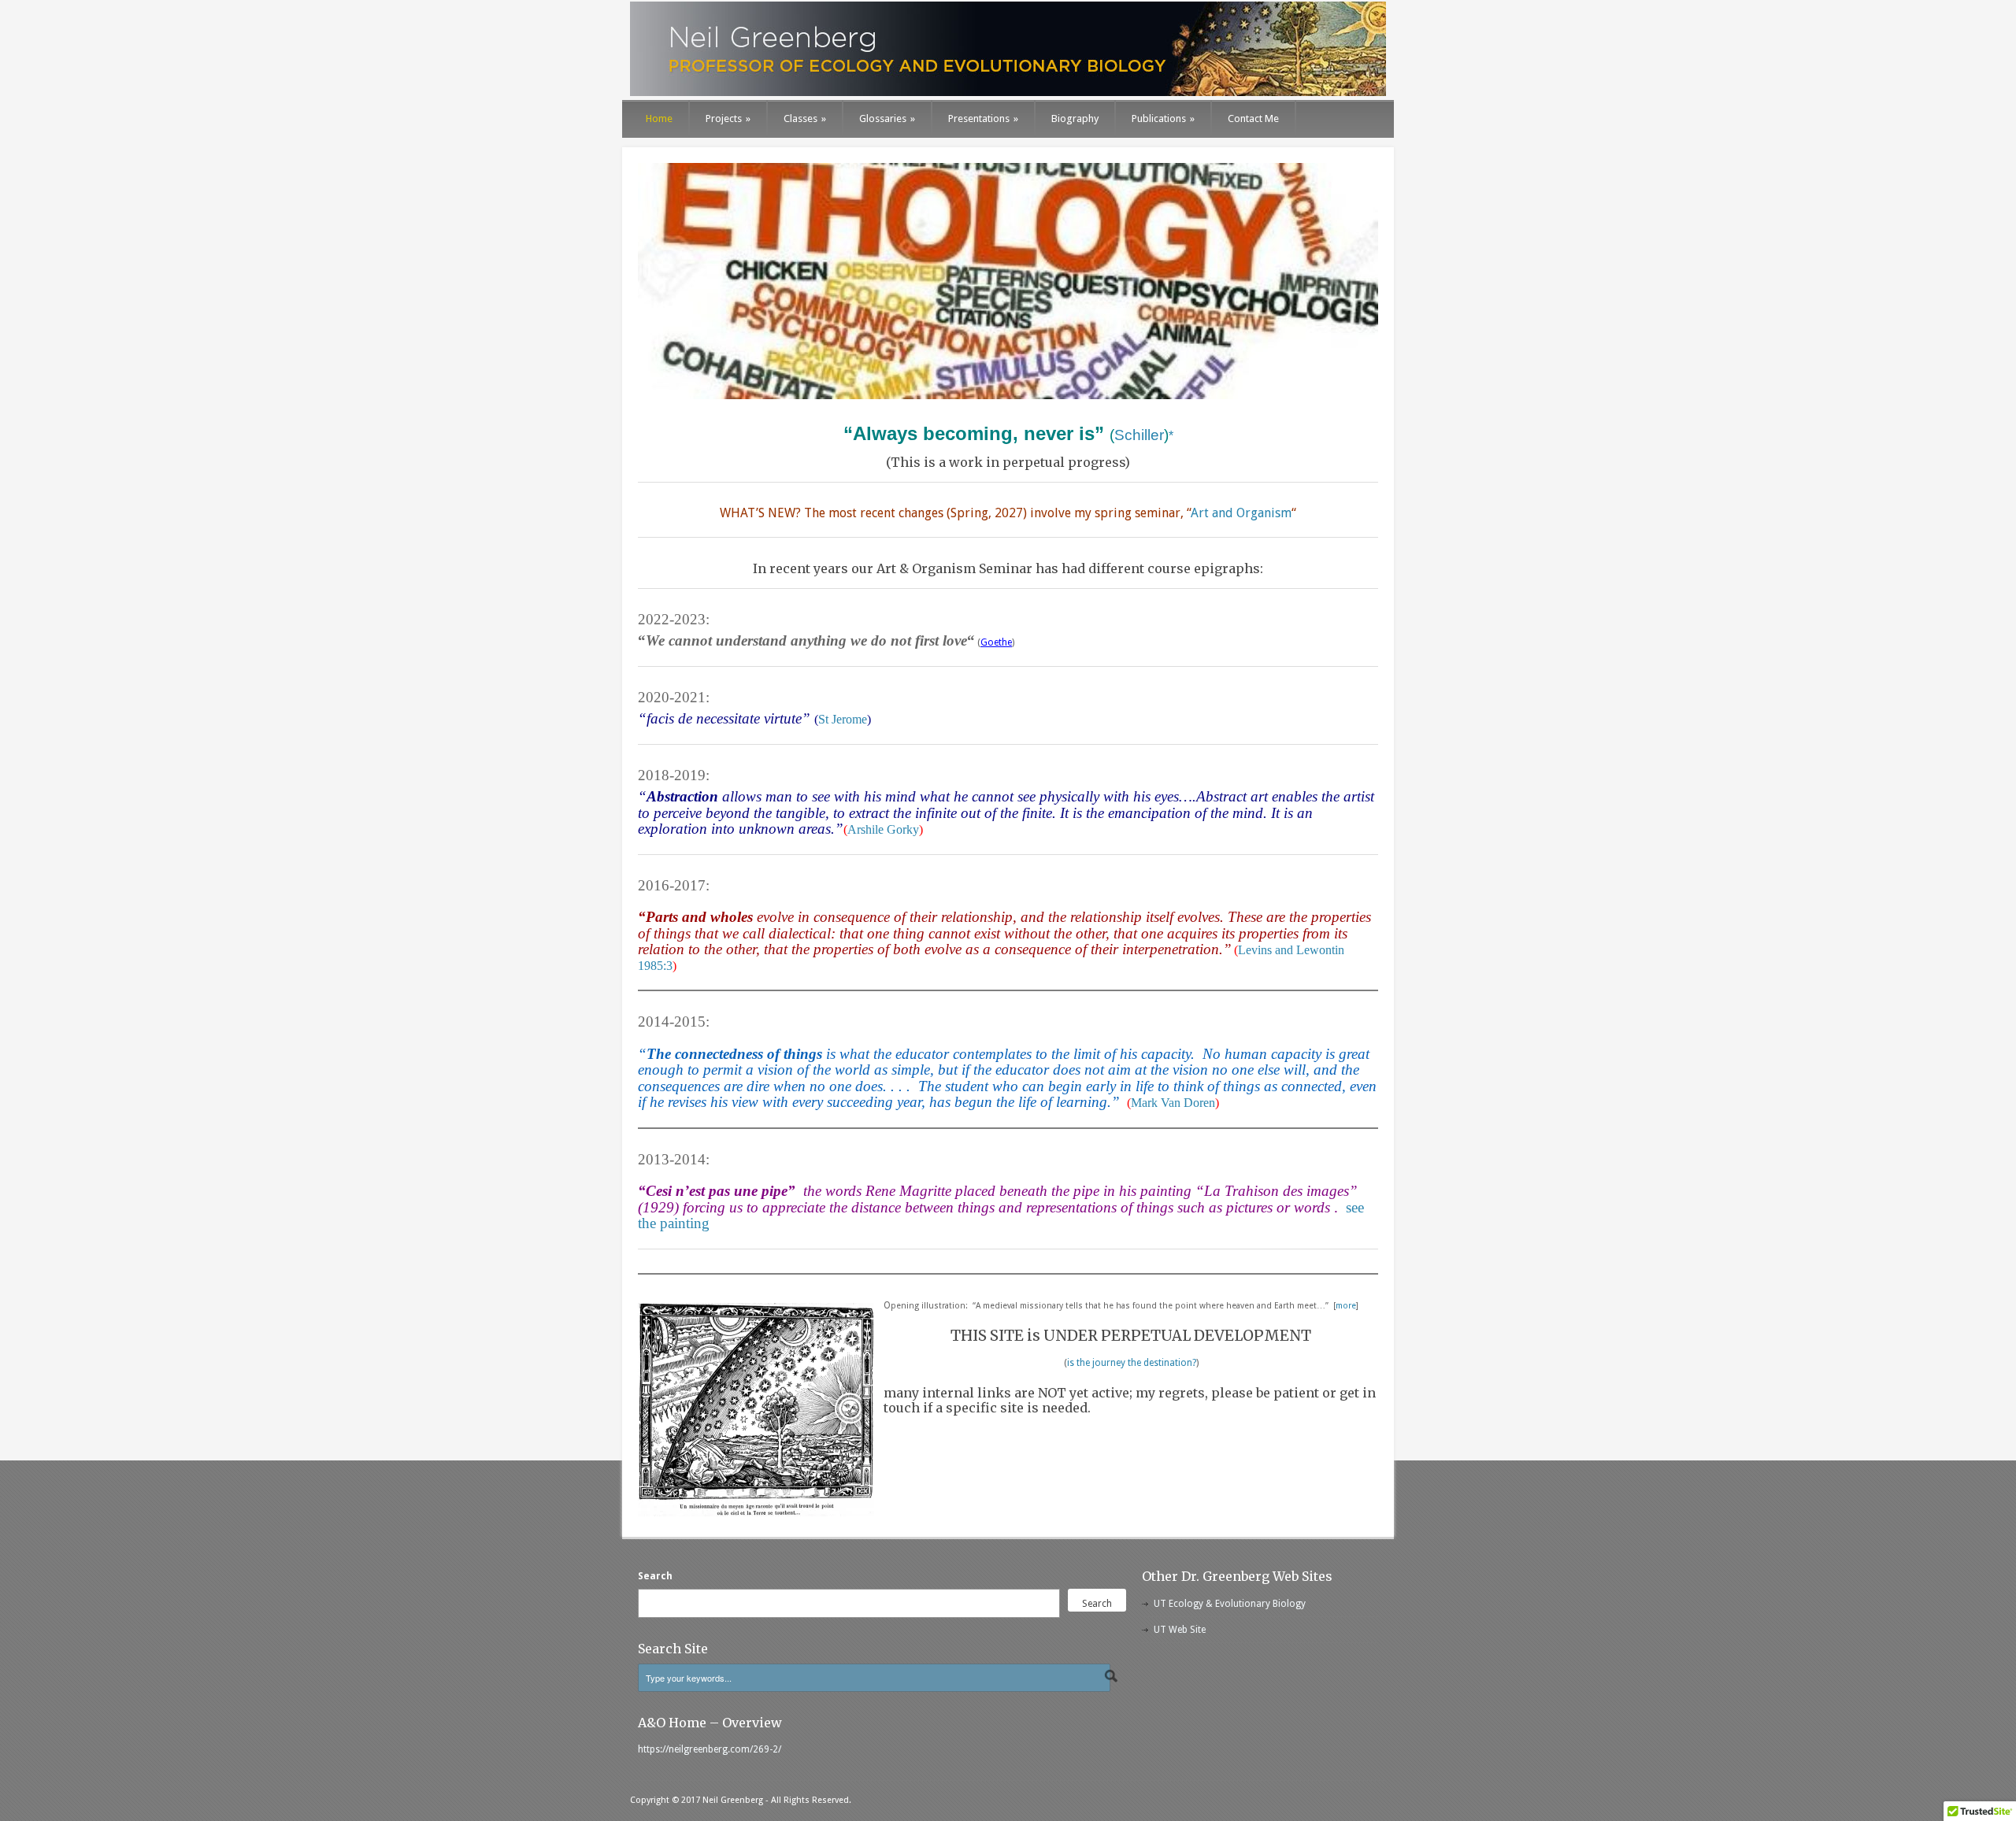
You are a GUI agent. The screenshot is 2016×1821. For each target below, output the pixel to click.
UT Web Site (1180, 1630)
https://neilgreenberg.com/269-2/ (710, 1749)
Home (659, 118)
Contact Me (1253, 118)
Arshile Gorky (883, 829)
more (1346, 1306)
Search (655, 1576)
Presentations (983, 118)
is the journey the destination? (1132, 1363)
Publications (1163, 118)
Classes (805, 118)
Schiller (1139, 435)
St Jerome (843, 719)
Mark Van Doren (1173, 1103)
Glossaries (887, 118)
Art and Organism (1241, 513)
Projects (728, 118)
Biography (1075, 118)
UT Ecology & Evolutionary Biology (1230, 1604)
